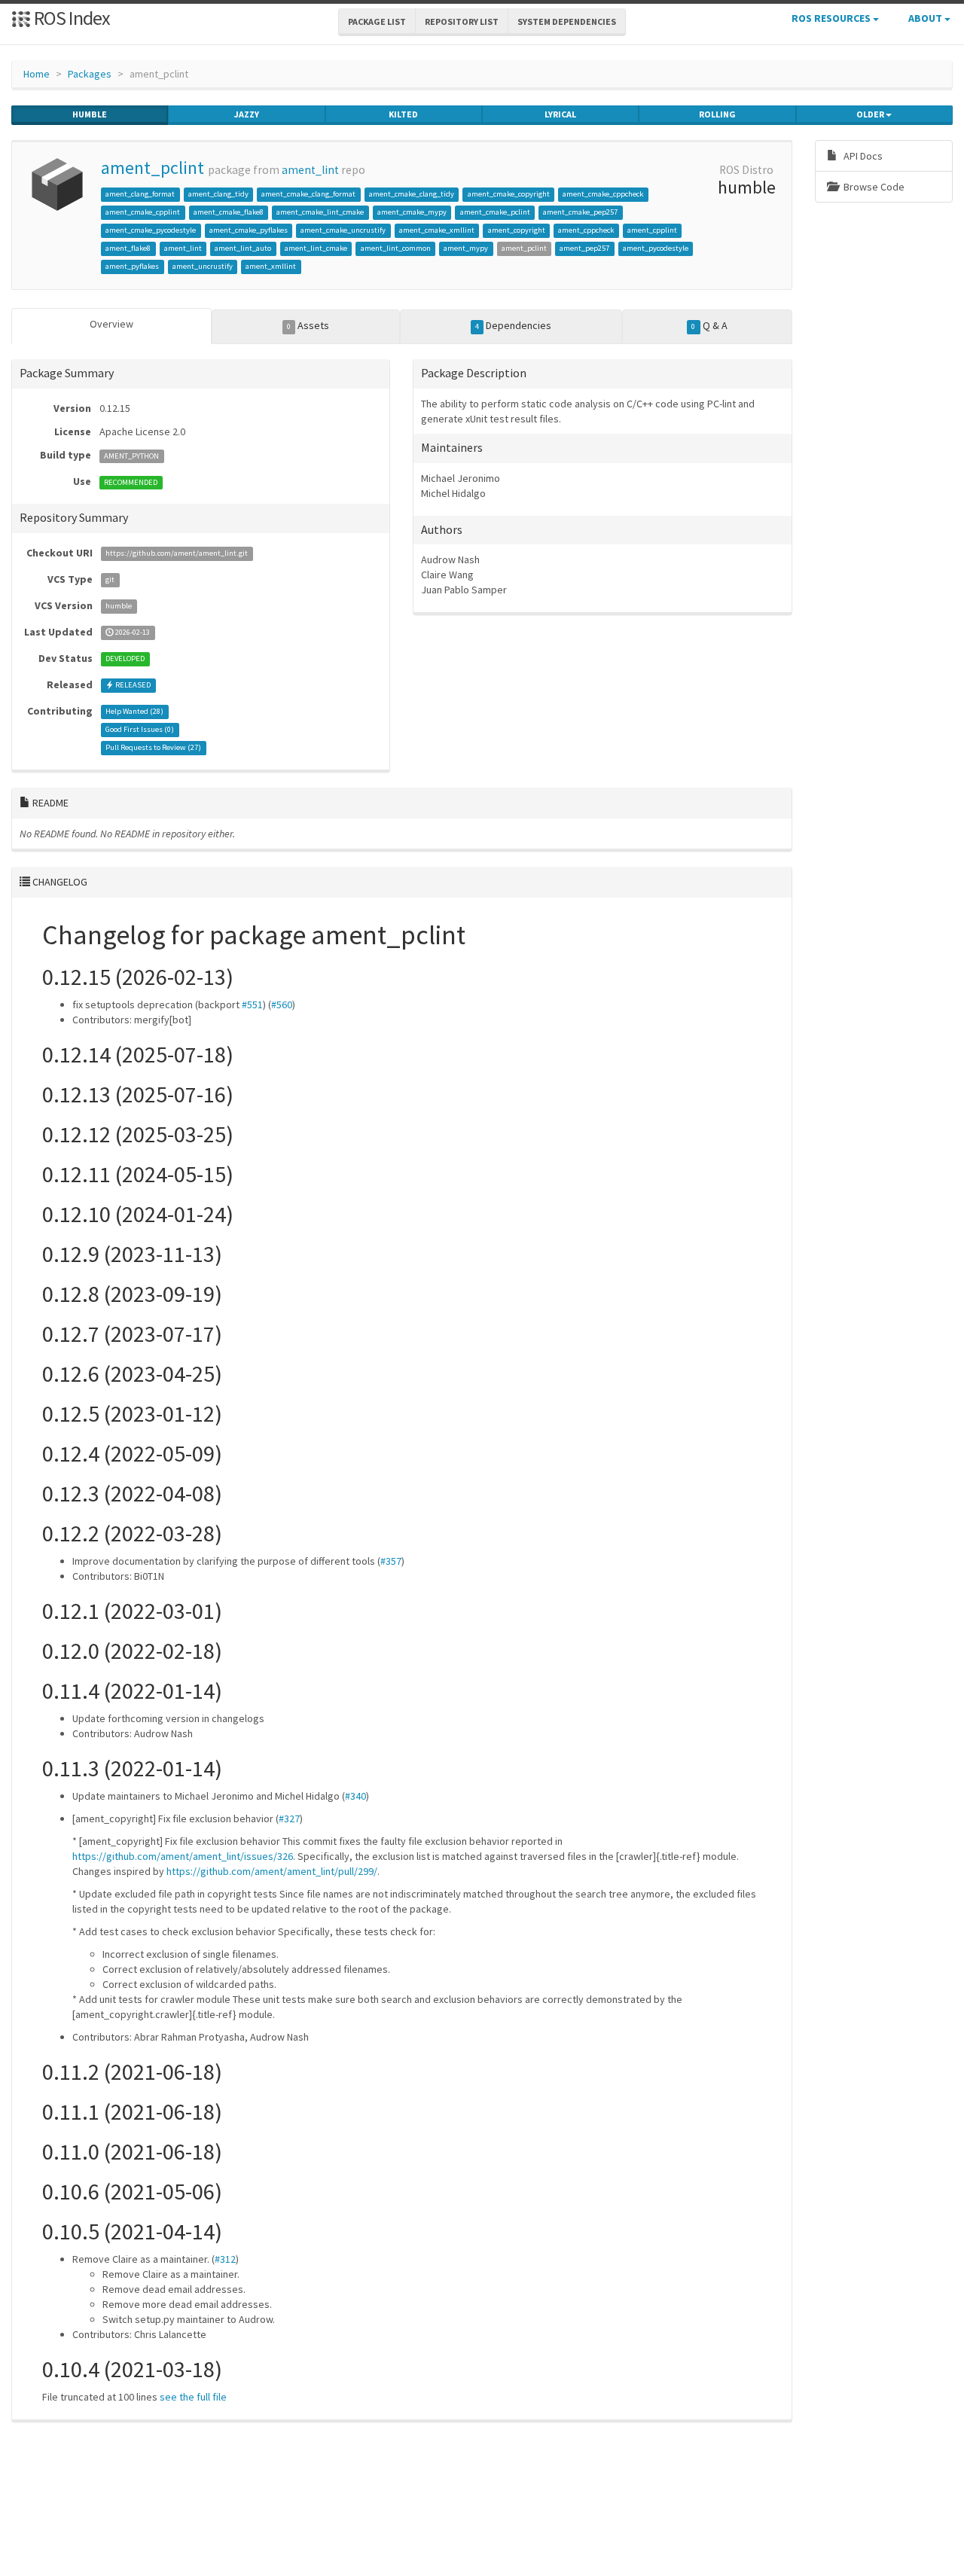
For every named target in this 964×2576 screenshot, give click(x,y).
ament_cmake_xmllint (437, 230)
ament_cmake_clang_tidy (412, 194)
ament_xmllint (271, 266)
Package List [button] (377, 21)
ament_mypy (466, 248)
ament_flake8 (128, 248)
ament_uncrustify (203, 266)
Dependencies (513, 325)
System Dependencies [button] (567, 21)
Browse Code (873, 187)
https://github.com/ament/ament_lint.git (177, 554)
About (926, 18)
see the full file (193, 2397)
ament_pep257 (584, 248)
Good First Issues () (140, 730)
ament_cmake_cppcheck (603, 194)
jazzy (247, 114)
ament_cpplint (652, 230)
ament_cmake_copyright (509, 194)
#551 (252, 1004)
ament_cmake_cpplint (143, 212)
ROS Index (70, 18)
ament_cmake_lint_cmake (320, 212)
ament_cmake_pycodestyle (151, 230)
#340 (355, 1796)
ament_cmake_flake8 (229, 212)
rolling (717, 114)
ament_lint (310, 170)
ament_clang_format (140, 194)
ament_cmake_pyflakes (249, 230)
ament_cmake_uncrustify (343, 230)
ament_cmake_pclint (495, 212)
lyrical (560, 114)
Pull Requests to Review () (153, 748)
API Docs (862, 156)
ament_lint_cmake (316, 248)
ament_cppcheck (586, 230)
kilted (403, 114)
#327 (289, 1818)
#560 (282, 1004)
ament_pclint (153, 168)
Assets (308, 325)
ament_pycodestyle (656, 248)
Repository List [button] (462, 21)
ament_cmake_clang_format (308, 194)
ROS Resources (832, 18)
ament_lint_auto (243, 248)
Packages (90, 74)
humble (90, 114)
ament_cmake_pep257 (580, 212)
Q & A (709, 325)
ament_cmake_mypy (412, 212)
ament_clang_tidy (218, 194)
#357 (391, 1561)
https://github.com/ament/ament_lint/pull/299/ (272, 1871)
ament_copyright (517, 230)
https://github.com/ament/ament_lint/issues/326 (183, 1856)
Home (37, 74)
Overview (111, 324)
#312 (225, 2259)
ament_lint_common (396, 248)
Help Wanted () (134, 712)
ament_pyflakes (132, 266)
